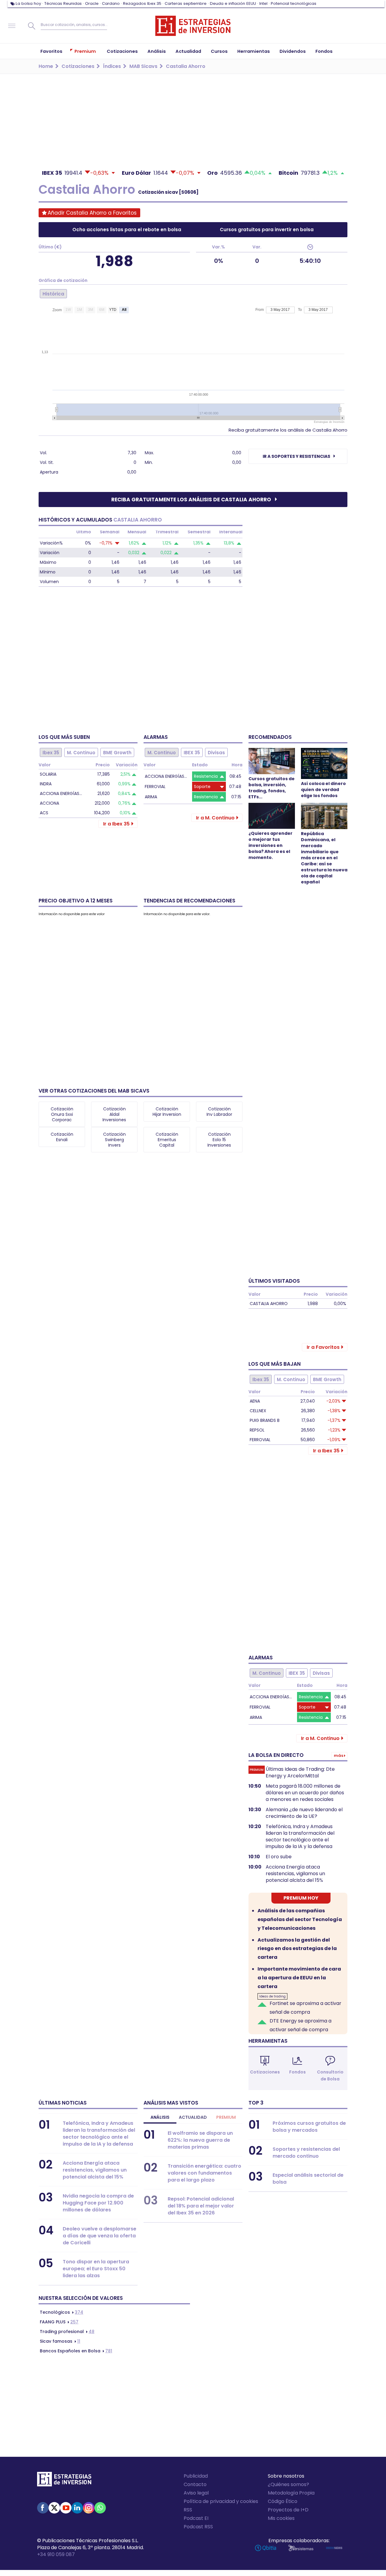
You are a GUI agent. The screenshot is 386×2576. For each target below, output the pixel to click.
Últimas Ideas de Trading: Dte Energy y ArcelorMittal (300, 1773)
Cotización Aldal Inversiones (114, 1114)
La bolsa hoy (28, 3)
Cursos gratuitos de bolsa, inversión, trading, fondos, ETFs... (272, 788)
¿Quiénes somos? (288, 2484)
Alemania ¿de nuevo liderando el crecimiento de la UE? (304, 1813)
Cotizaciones (265, 2072)
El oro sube (279, 1857)
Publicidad (196, 2476)
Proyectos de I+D (288, 2510)
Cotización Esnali (62, 1137)
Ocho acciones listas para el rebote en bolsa (127, 230)
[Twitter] (54, 2508)
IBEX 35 (192, 753)
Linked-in (77, 2508)
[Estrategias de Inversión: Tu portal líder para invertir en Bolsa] (193, 26)
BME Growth (117, 753)
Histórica (53, 294)
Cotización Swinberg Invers (114, 1140)
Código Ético (283, 2501)
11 (60, 2341)
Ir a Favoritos (323, 1347)
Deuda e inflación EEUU (233, 3)
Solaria (48, 774)
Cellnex (258, 1411)
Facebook (43, 2508)
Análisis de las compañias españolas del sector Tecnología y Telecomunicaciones (300, 1919)
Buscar (32, 26)
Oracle (92, 3)
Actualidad (193, 2117)
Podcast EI (196, 2518)
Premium (226, 2117)
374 (62, 2312)
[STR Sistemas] (301, 2548)
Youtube (66, 2508)
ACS (44, 813)
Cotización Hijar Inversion (167, 1112)
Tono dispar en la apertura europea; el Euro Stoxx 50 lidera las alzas (96, 2269)
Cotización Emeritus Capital (167, 1140)
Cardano (111, 3)
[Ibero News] (334, 2548)
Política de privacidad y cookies (221, 2501)
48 (67, 2332)
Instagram (89, 2508)
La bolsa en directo (276, 1755)
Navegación (12, 26)
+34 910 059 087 (56, 2554)
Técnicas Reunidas (63, 3)
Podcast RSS (198, 2527)
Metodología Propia (291, 2493)
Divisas (216, 753)
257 (59, 2322)
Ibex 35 (51, 753)
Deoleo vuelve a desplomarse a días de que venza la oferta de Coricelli (100, 2236)
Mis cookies (281, 2518)
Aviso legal (196, 2493)
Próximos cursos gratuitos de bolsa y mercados (309, 2127)
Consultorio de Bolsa (330, 2075)
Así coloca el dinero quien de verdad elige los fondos (323, 790)
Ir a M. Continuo (215, 818)
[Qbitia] (266, 2548)
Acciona (49, 803)
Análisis (160, 2117)
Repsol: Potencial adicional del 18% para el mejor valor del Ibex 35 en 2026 (201, 2206)
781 (76, 2351)
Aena (255, 1401)
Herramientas (268, 2041)
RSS (188, 2510)
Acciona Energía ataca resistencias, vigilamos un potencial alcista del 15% (295, 1874)
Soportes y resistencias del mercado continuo (306, 2153)
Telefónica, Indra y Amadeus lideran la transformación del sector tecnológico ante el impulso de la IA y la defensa (300, 1837)
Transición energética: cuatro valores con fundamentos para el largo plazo (204, 2173)
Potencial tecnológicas (294, 3)
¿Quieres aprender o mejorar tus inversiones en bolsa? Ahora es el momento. (271, 845)
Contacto (195, 2484)
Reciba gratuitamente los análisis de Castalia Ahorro (288, 430)
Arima (151, 797)
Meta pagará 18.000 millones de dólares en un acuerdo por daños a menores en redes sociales (305, 1793)
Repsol (257, 1430)
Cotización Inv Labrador (219, 1112)
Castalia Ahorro (269, 1304)
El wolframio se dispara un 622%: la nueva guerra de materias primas (200, 2140)
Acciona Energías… (61, 793)
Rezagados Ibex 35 (142, 3)
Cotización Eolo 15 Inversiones (219, 1140)
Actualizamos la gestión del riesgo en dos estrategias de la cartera (297, 1949)
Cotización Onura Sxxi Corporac (62, 1114)
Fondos (297, 2072)
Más (339, 1756)
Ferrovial (155, 787)
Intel (263, 3)
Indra (46, 784)
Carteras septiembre (186, 3)
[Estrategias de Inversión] (64, 2481)
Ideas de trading (272, 1996)
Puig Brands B (265, 1420)
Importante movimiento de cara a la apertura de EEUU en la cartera (299, 1978)
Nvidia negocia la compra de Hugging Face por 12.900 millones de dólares (98, 2203)
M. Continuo (81, 753)
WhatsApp (100, 2508)
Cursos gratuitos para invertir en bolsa (267, 230)
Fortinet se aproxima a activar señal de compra (305, 2008)
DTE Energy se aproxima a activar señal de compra (301, 2025)
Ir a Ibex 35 (116, 824)
